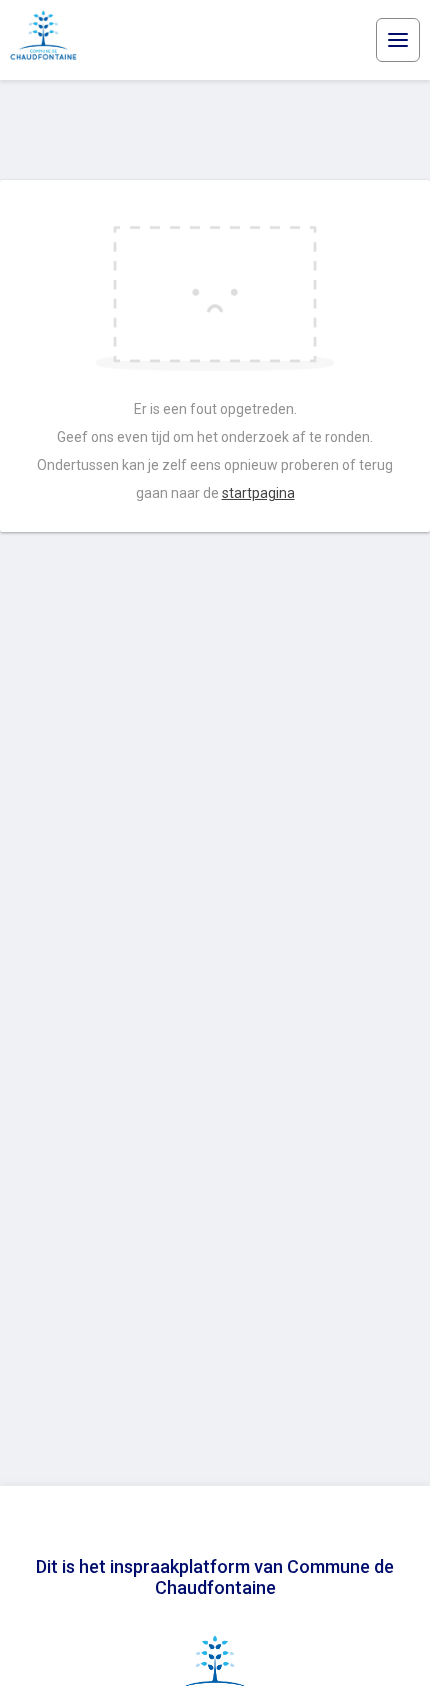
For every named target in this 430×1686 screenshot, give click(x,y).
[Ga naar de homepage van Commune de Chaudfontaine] (48, 40)
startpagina (258, 493)
